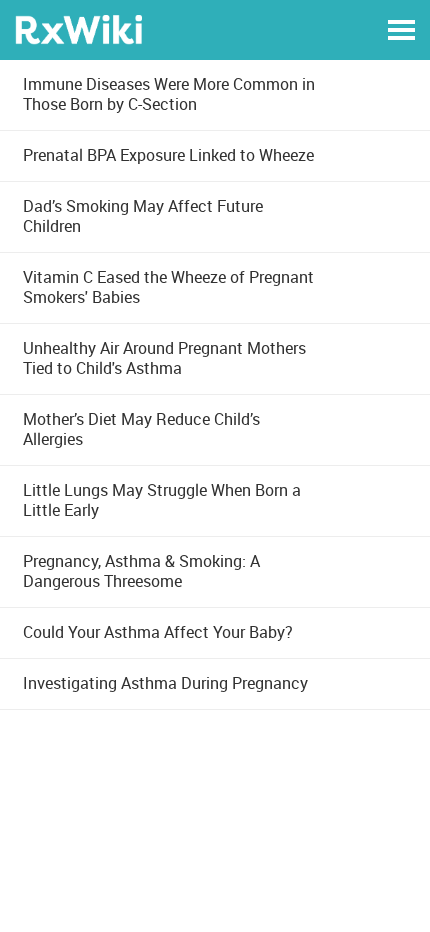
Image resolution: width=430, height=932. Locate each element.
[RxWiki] (78, 28)
